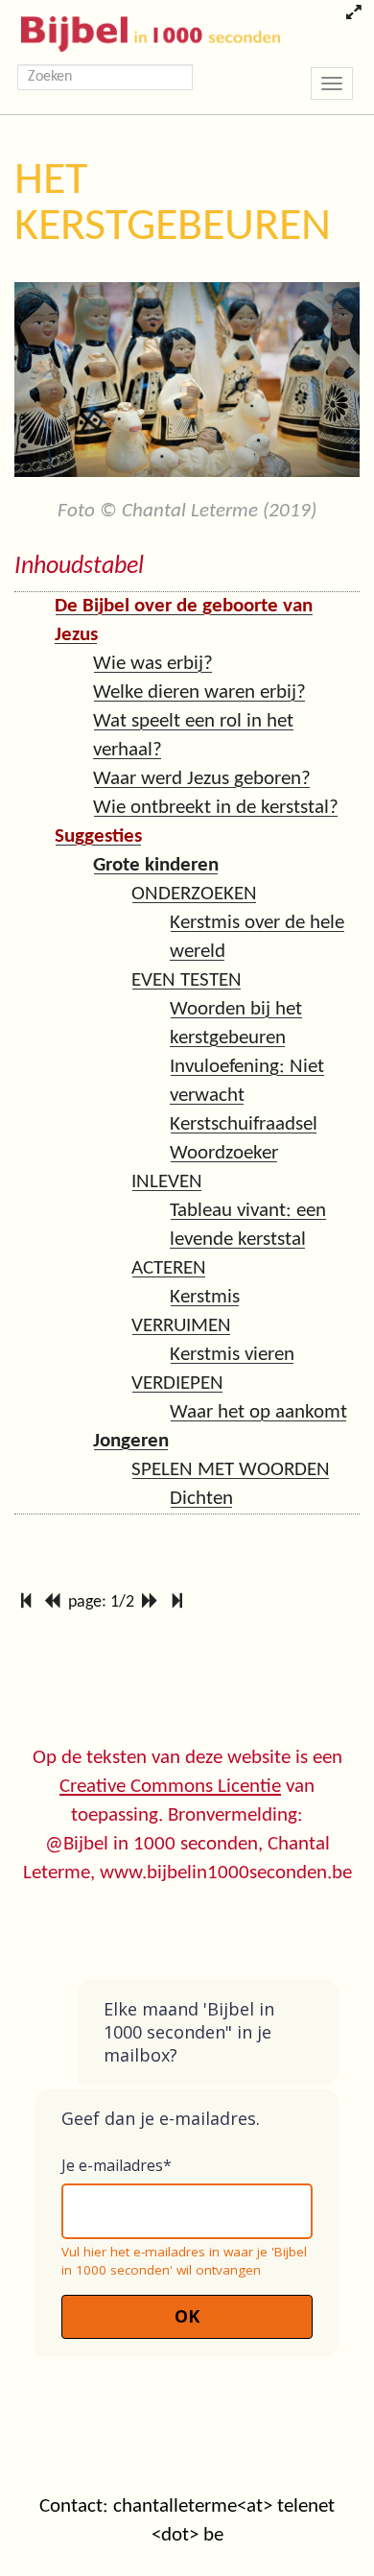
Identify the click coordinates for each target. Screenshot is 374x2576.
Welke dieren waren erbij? (199, 692)
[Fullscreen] (353, 14)
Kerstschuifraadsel (244, 1124)
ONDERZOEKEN (194, 894)
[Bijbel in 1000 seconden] (143, 30)
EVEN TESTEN (187, 980)
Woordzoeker (224, 1153)
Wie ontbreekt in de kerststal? (216, 808)
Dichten (201, 1499)
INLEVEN (167, 1182)
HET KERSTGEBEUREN (173, 204)
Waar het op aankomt (258, 1412)
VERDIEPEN (177, 1383)
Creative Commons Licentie (170, 1787)
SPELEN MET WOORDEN (231, 1470)
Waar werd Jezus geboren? (202, 779)
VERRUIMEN (181, 1326)
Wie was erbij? (153, 664)
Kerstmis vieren (232, 1355)
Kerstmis (205, 1297)
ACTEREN (169, 1268)
